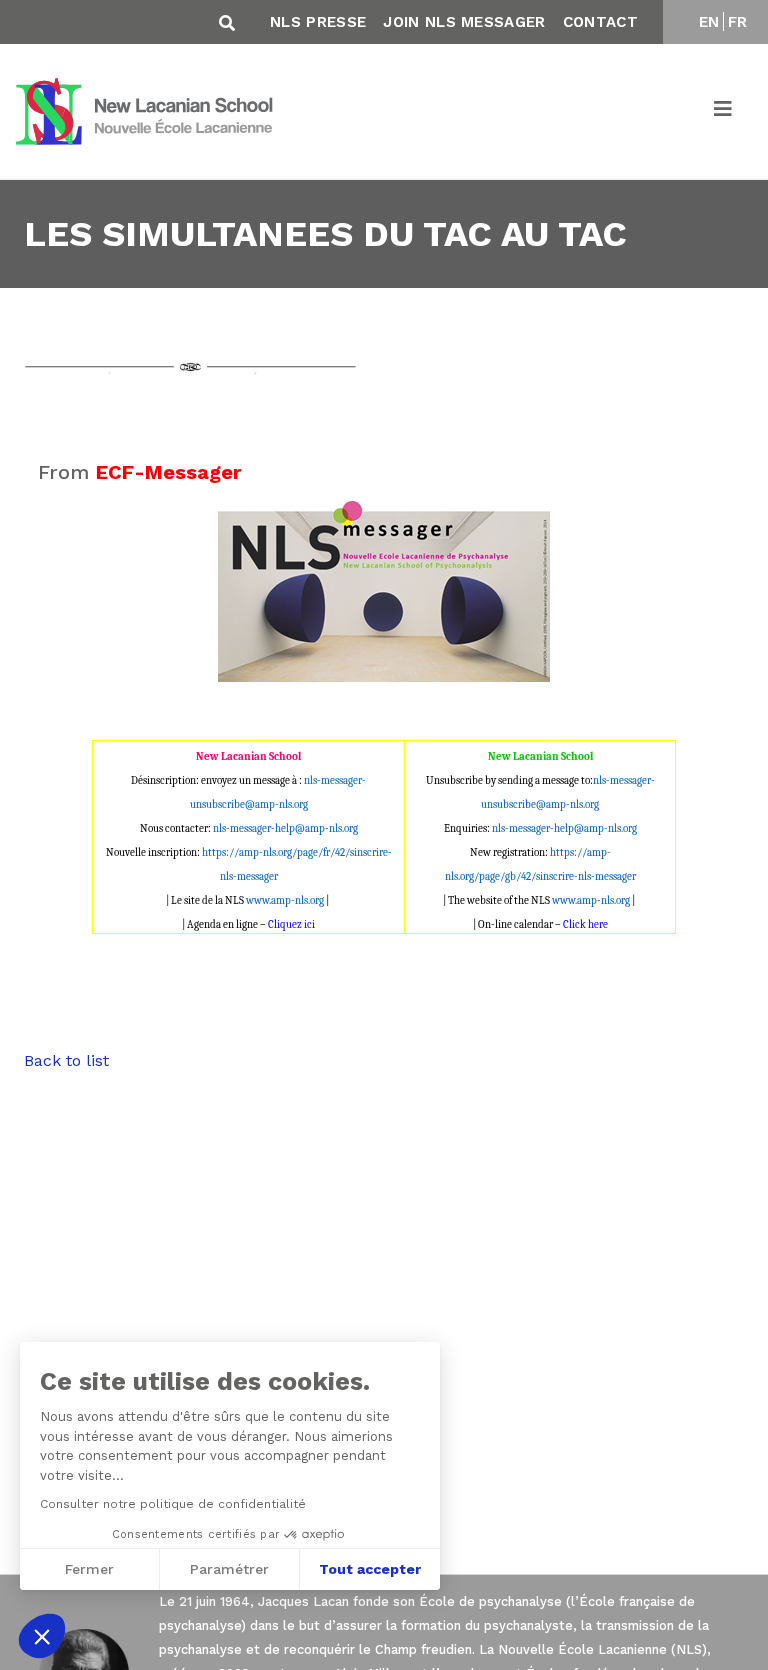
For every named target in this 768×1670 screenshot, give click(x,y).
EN (709, 22)
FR (738, 22)
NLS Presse (318, 22)
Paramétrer (229, 1569)
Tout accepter (370, 1569)
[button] (42, 1636)
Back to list (66, 1060)
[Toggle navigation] (724, 112)
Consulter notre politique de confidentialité (173, 1504)
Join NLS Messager (464, 22)
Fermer (89, 1569)
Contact (600, 22)
